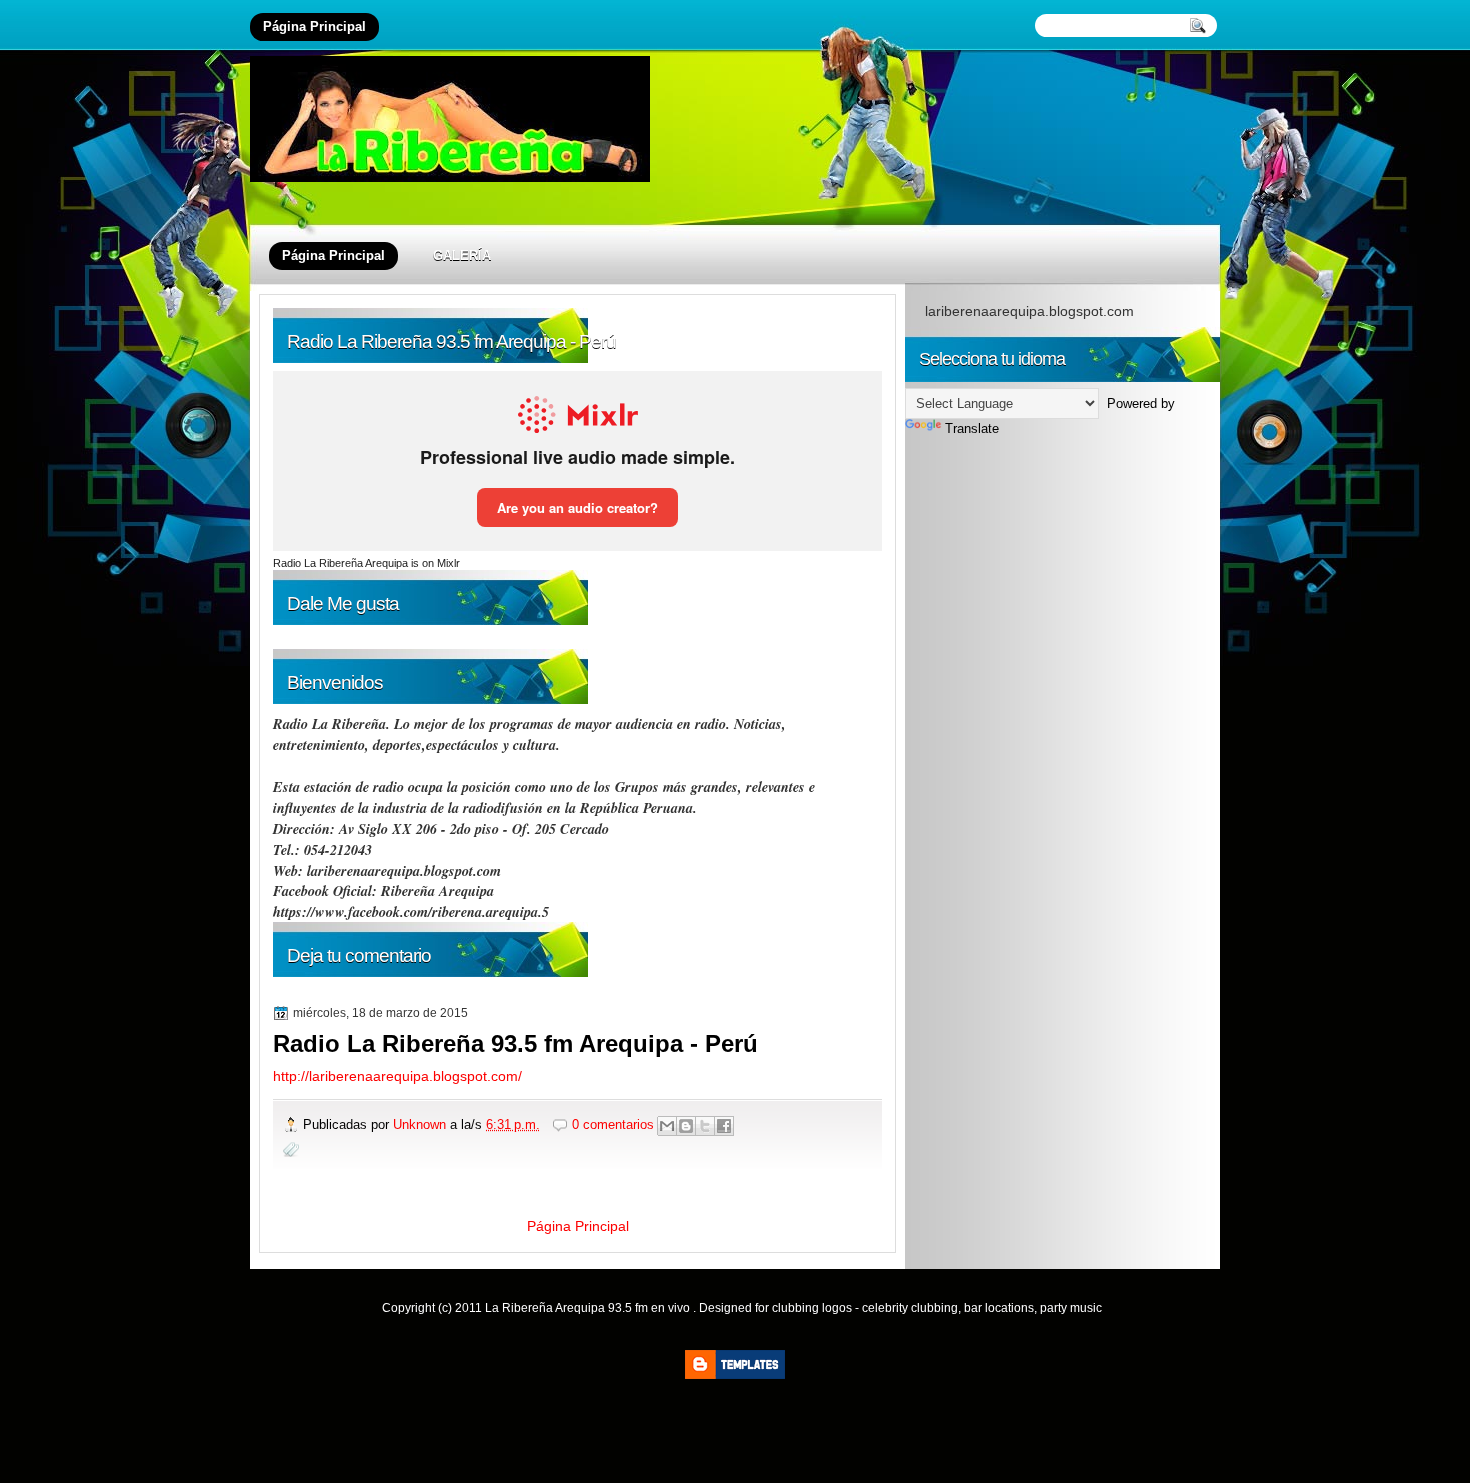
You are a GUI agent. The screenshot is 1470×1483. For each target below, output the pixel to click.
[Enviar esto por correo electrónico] (667, 1126)
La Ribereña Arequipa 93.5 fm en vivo (589, 1308)
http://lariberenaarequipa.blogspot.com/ (397, 1076)
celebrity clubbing (910, 1308)
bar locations (999, 1308)
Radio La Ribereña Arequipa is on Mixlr (366, 563)
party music (1071, 1308)
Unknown (421, 1124)
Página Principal (314, 26)
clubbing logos (812, 1308)
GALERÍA (462, 255)
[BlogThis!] (686, 1126)
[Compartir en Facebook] (724, 1126)
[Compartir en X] (705, 1126)
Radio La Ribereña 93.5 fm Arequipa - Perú (515, 1043)
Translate (972, 428)
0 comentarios (613, 1124)
